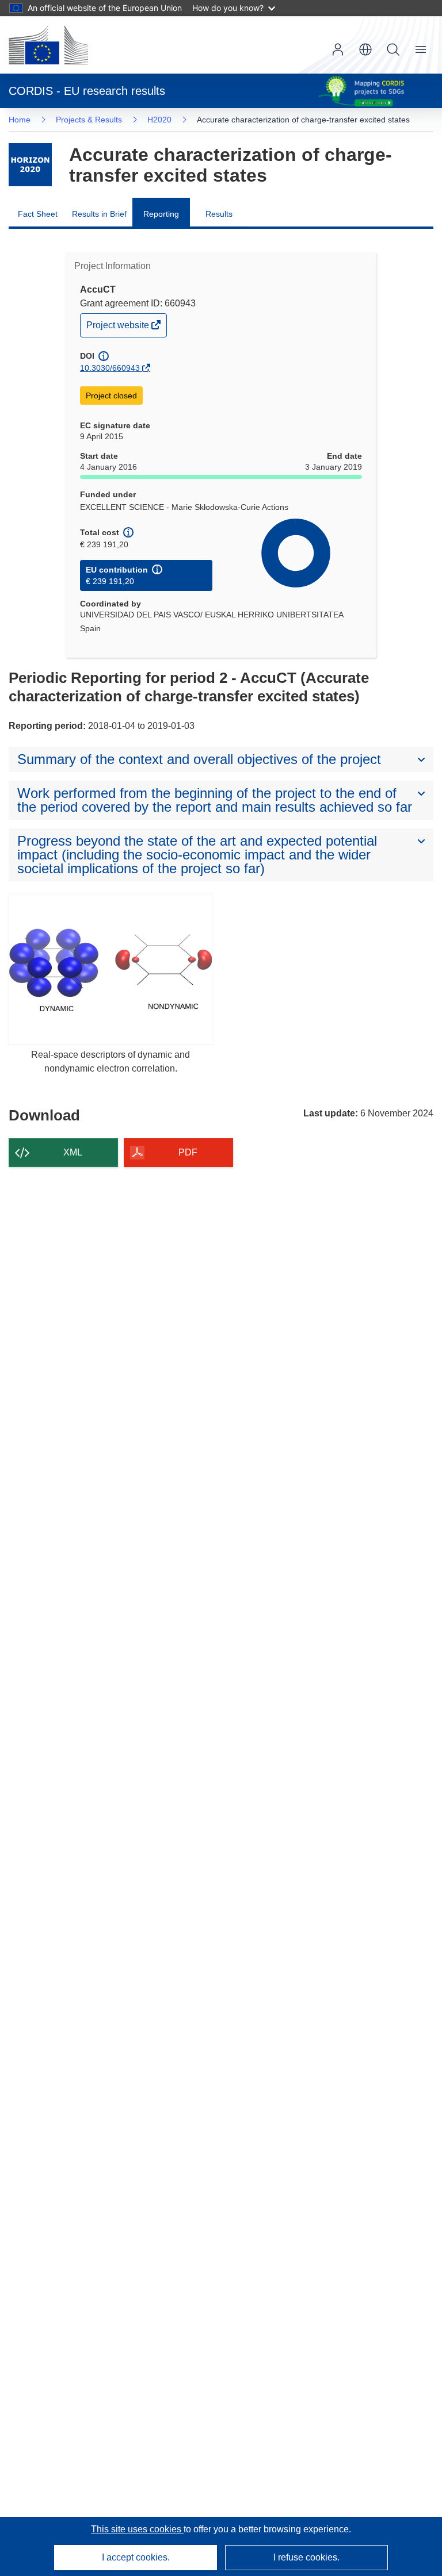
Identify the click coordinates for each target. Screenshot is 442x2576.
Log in (338, 49)
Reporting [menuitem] (161, 214)
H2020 (159, 120)
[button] (365, 49)
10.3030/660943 (110, 368)
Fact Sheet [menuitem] (38, 214)
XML (73, 1152)
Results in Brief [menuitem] (99, 214)
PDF (188, 1152)
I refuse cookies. (306, 2557)
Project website (119, 328)
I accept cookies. (136, 2557)
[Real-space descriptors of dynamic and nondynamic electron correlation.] (110, 969)
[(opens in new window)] (48, 45)
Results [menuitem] (219, 214)
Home (20, 120)
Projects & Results (89, 120)
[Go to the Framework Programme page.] (30, 165)
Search (393, 49)
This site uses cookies (137, 2529)
